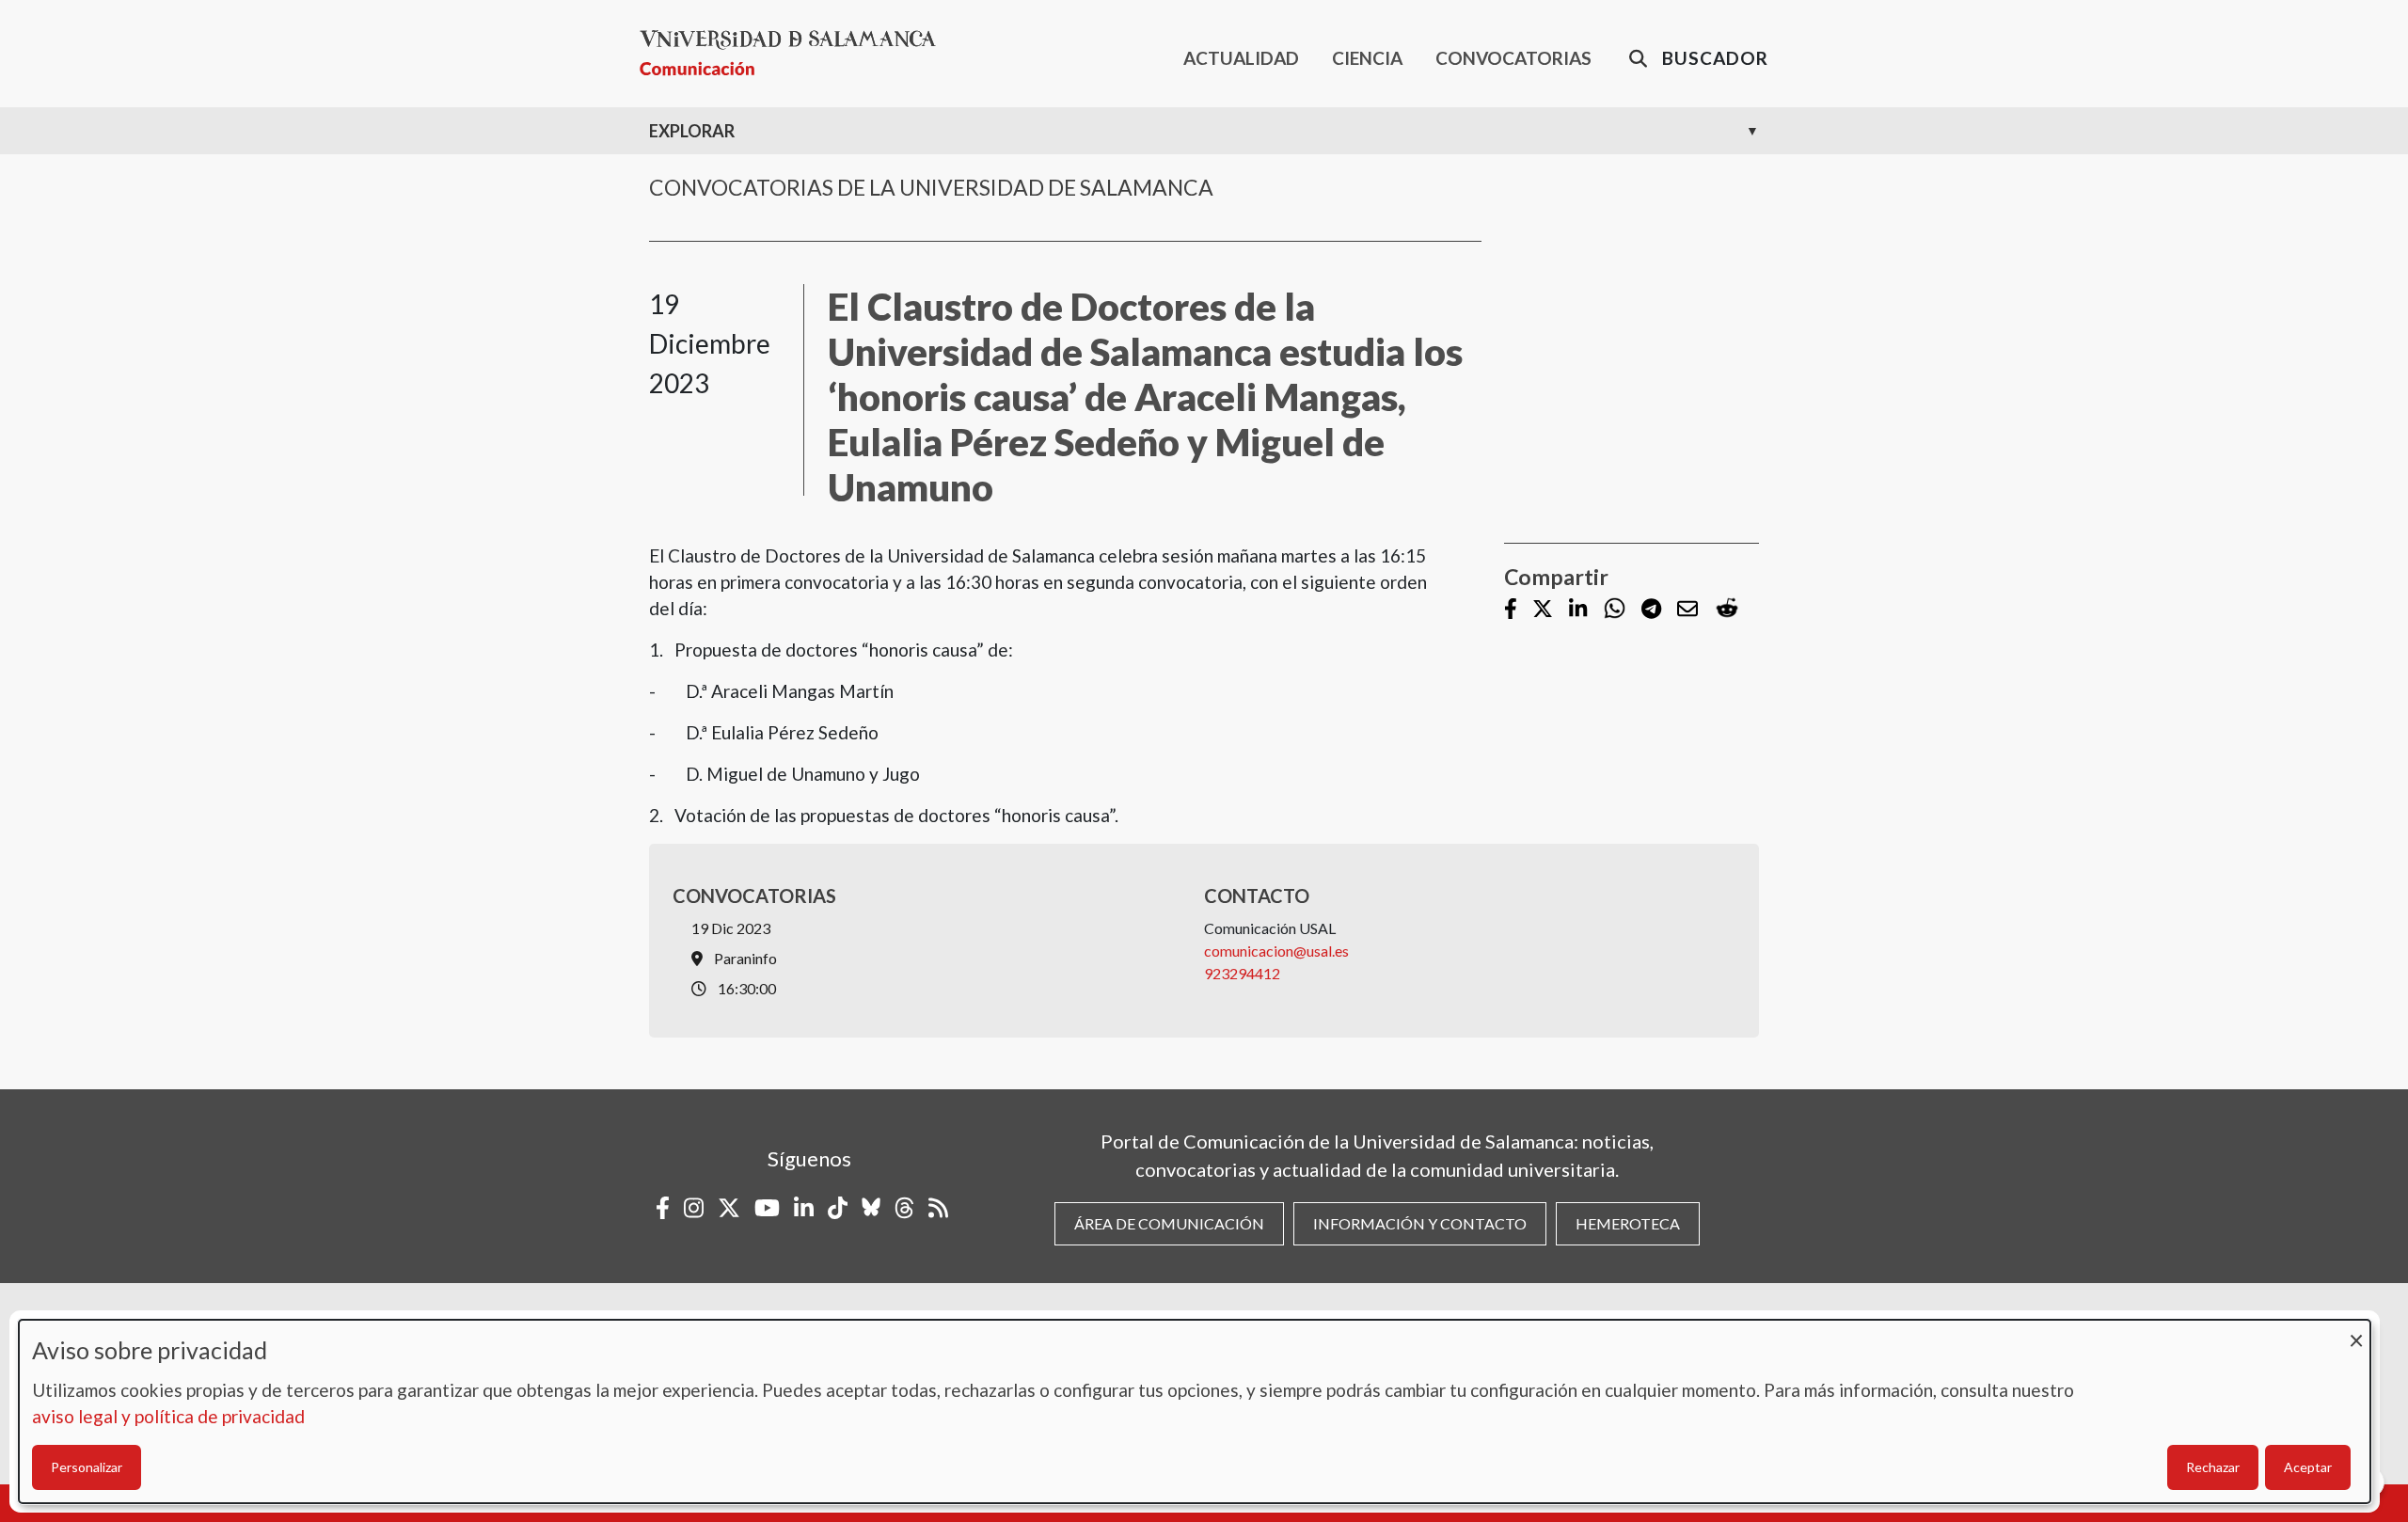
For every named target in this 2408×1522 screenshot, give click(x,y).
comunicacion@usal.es (1276, 951)
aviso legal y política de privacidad (168, 1416)
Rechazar (2213, 1467)
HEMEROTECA (1628, 1223)
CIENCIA (1367, 58)
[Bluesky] (871, 1208)
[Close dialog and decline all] (2356, 1332)
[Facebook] (1511, 610)
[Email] (1687, 610)
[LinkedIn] (1578, 610)
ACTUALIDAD (1241, 58)
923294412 (1242, 973)
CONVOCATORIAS (1513, 58)
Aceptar (2308, 1467)
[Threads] (904, 1208)
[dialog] (1195, 1411)
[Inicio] (795, 53)
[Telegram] (1651, 610)
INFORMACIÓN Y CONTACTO (1420, 1223)
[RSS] (938, 1208)
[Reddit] (1727, 609)
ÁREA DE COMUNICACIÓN (1169, 1223)
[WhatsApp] (1615, 609)
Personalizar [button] (87, 1467)
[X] (1543, 610)
